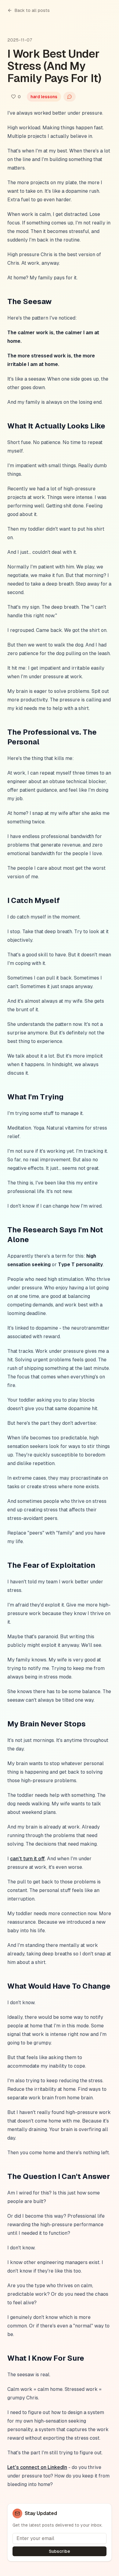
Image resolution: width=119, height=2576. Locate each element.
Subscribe (60, 2551)
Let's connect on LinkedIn (37, 2467)
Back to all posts (32, 10)
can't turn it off (27, 1859)
